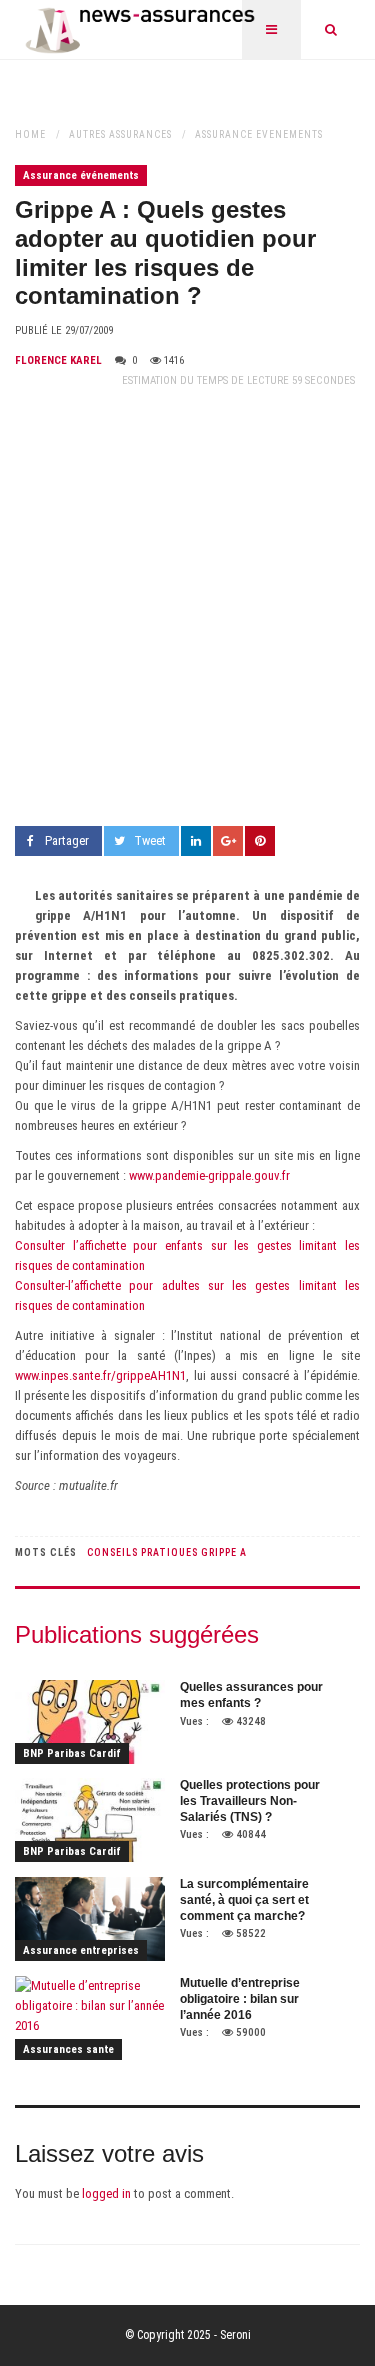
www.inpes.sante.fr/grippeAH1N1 (100, 1375)
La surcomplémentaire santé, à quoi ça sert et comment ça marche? (244, 1899)
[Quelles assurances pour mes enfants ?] (90, 1722)
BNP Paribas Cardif (72, 1753)
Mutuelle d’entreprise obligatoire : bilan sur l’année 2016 (240, 1998)
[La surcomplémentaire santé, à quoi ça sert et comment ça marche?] (90, 1919)
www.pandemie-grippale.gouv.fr (209, 1175)
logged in (106, 2193)
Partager (67, 840)
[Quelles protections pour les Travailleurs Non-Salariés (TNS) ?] (90, 1820)
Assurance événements (259, 134)
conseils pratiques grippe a (167, 1552)
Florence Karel (58, 360)
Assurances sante (68, 2049)
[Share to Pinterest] (260, 841)
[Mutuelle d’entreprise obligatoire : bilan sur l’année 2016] (90, 2018)
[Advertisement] (187, 608)
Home (30, 134)
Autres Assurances (120, 134)
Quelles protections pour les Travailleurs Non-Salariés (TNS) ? (250, 1800)
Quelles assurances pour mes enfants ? (251, 1695)
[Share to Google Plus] (228, 841)
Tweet (150, 840)
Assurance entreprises (81, 1950)
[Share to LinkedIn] (196, 841)
